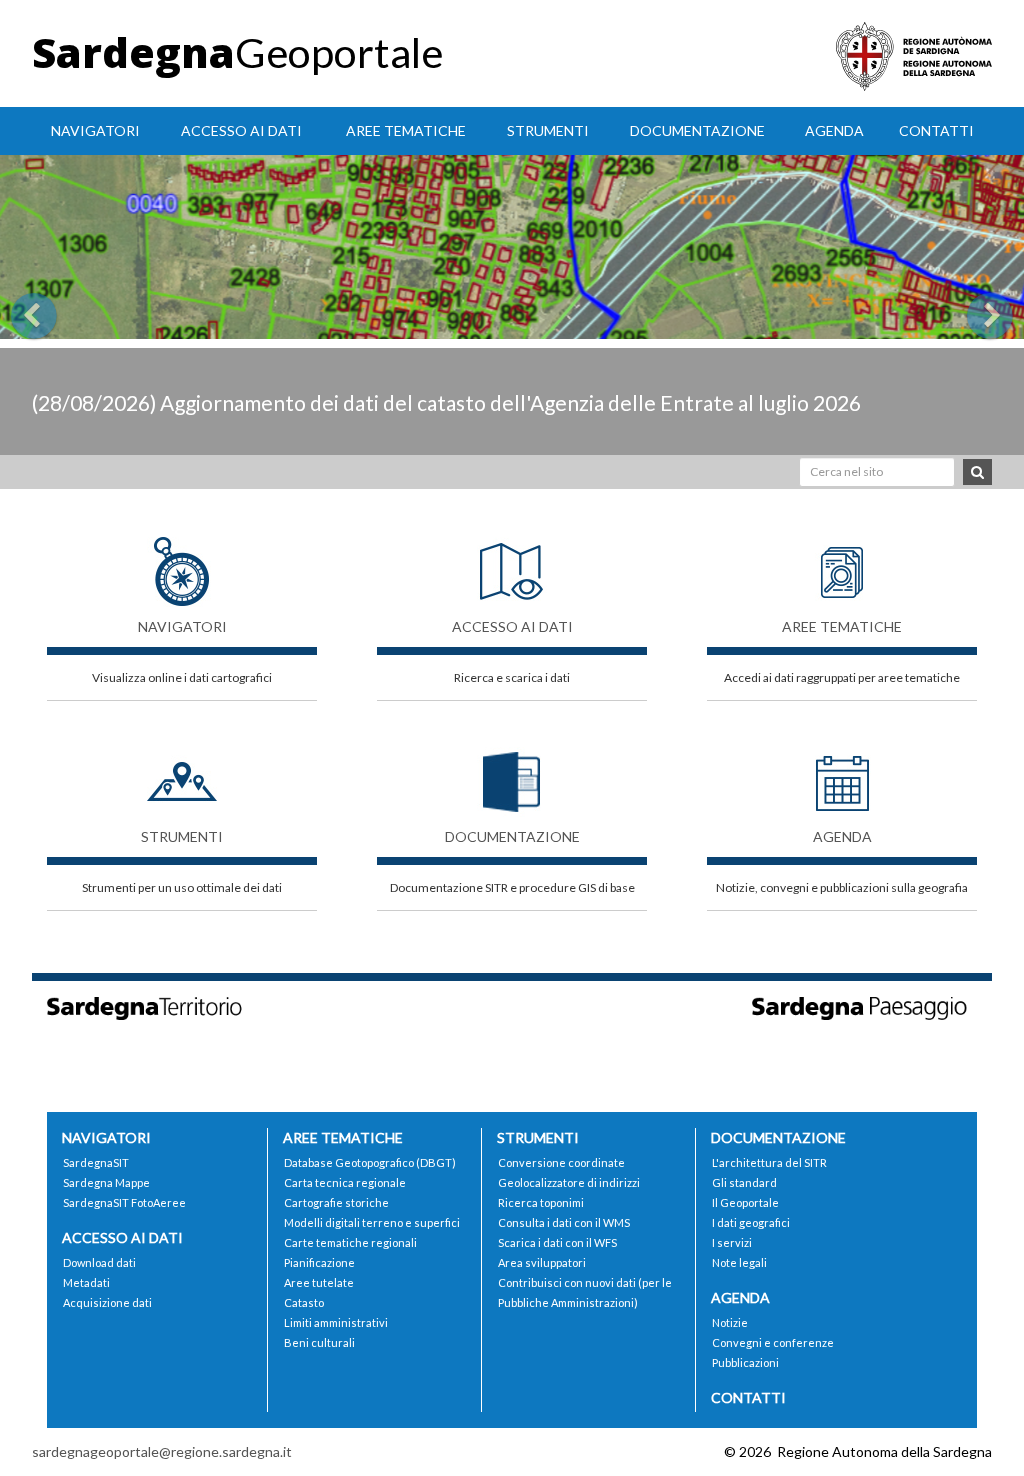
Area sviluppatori (542, 1262)
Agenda (834, 130)
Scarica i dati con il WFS (557, 1242)
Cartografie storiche (336, 1202)
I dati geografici (751, 1222)
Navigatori (95, 130)
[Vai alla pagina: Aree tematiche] (842, 561)
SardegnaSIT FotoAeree (124, 1202)
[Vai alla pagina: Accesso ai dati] (512, 561)
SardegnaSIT (96, 1162)
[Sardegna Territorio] (159, 1006)
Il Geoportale (745, 1202)
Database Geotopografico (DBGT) (370, 1162)
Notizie (730, 1322)
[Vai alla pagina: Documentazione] (512, 772)
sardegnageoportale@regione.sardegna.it (162, 1451)
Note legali (739, 1262)
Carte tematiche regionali (350, 1242)
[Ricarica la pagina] (931, 1451)
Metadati (86, 1282)
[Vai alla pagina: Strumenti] (182, 772)
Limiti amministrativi (336, 1322)
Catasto (304, 1302)
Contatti (936, 130)
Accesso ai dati (241, 130)
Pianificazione (319, 1262)
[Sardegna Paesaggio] (864, 1006)
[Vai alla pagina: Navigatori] (182, 561)
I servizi (732, 1242)
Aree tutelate (319, 1282)
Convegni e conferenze (773, 1342)
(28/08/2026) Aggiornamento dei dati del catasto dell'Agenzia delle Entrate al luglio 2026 (446, 402)
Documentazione (697, 130)
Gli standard (744, 1182)
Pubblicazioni (745, 1362)
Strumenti (548, 130)
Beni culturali (319, 1342)
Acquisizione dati (107, 1302)
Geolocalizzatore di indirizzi (569, 1182)
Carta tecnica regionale (345, 1182)
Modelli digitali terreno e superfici (372, 1222)
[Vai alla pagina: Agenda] (842, 772)
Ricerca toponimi (541, 1202)
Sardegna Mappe (106, 1182)
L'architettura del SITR (769, 1162)
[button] (77, 305)
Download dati (99, 1262)
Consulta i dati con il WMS (564, 1222)
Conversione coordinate (561, 1162)
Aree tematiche (406, 130)
